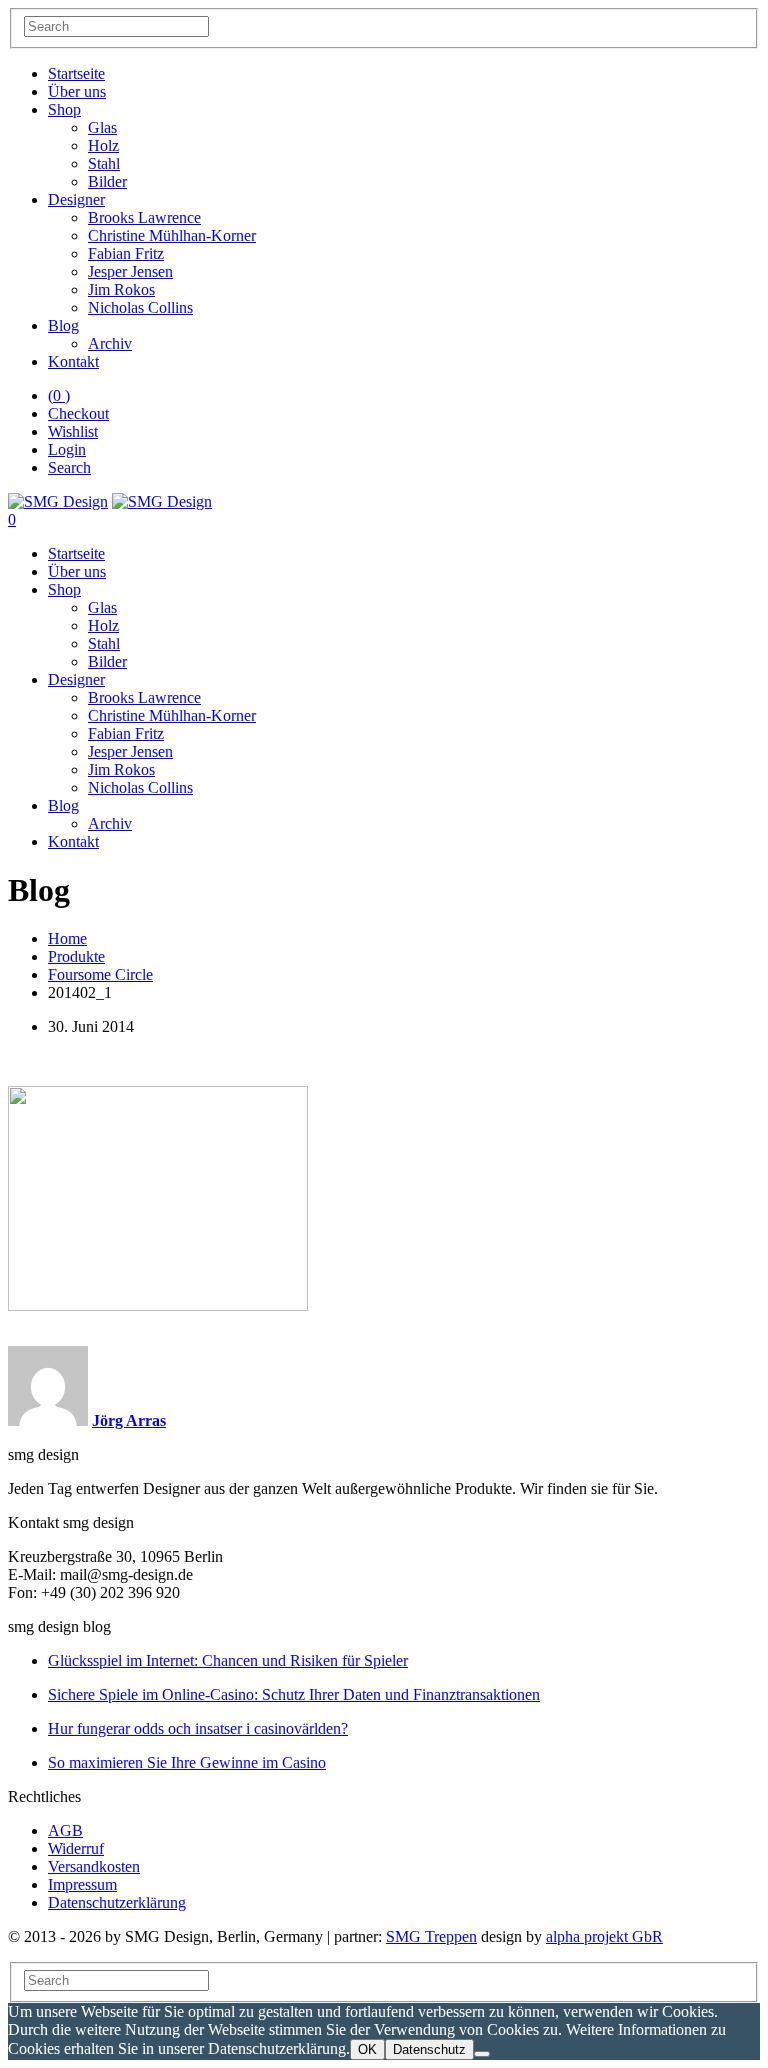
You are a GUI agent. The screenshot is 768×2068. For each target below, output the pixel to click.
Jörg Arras (129, 1420)
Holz (103, 145)
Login (67, 449)
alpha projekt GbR (604, 1936)
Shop (64, 109)
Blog (63, 325)
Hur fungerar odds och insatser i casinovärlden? (198, 1728)
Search (69, 467)
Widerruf (76, 1848)
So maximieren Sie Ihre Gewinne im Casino (187, 1762)
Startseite (76, 73)
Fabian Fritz (126, 253)
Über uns (77, 91)
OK (367, 2049)
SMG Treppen (431, 1936)
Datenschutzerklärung (117, 1902)
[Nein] (482, 2054)
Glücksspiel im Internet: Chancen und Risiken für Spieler (228, 1660)
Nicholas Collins (140, 307)
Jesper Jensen (130, 271)
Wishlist (73, 431)
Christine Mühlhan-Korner (172, 235)
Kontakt (73, 361)
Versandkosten (94, 1866)
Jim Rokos (121, 289)
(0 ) (59, 395)
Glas (102, 127)
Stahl (104, 163)
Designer (76, 199)
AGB (65, 1830)
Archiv (110, 343)
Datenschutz (429, 2049)
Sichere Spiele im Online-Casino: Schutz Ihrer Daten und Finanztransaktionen (294, 1694)
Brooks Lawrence (144, 217)
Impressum (82, 1884)
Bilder (107, 181)
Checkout (78, 413)
